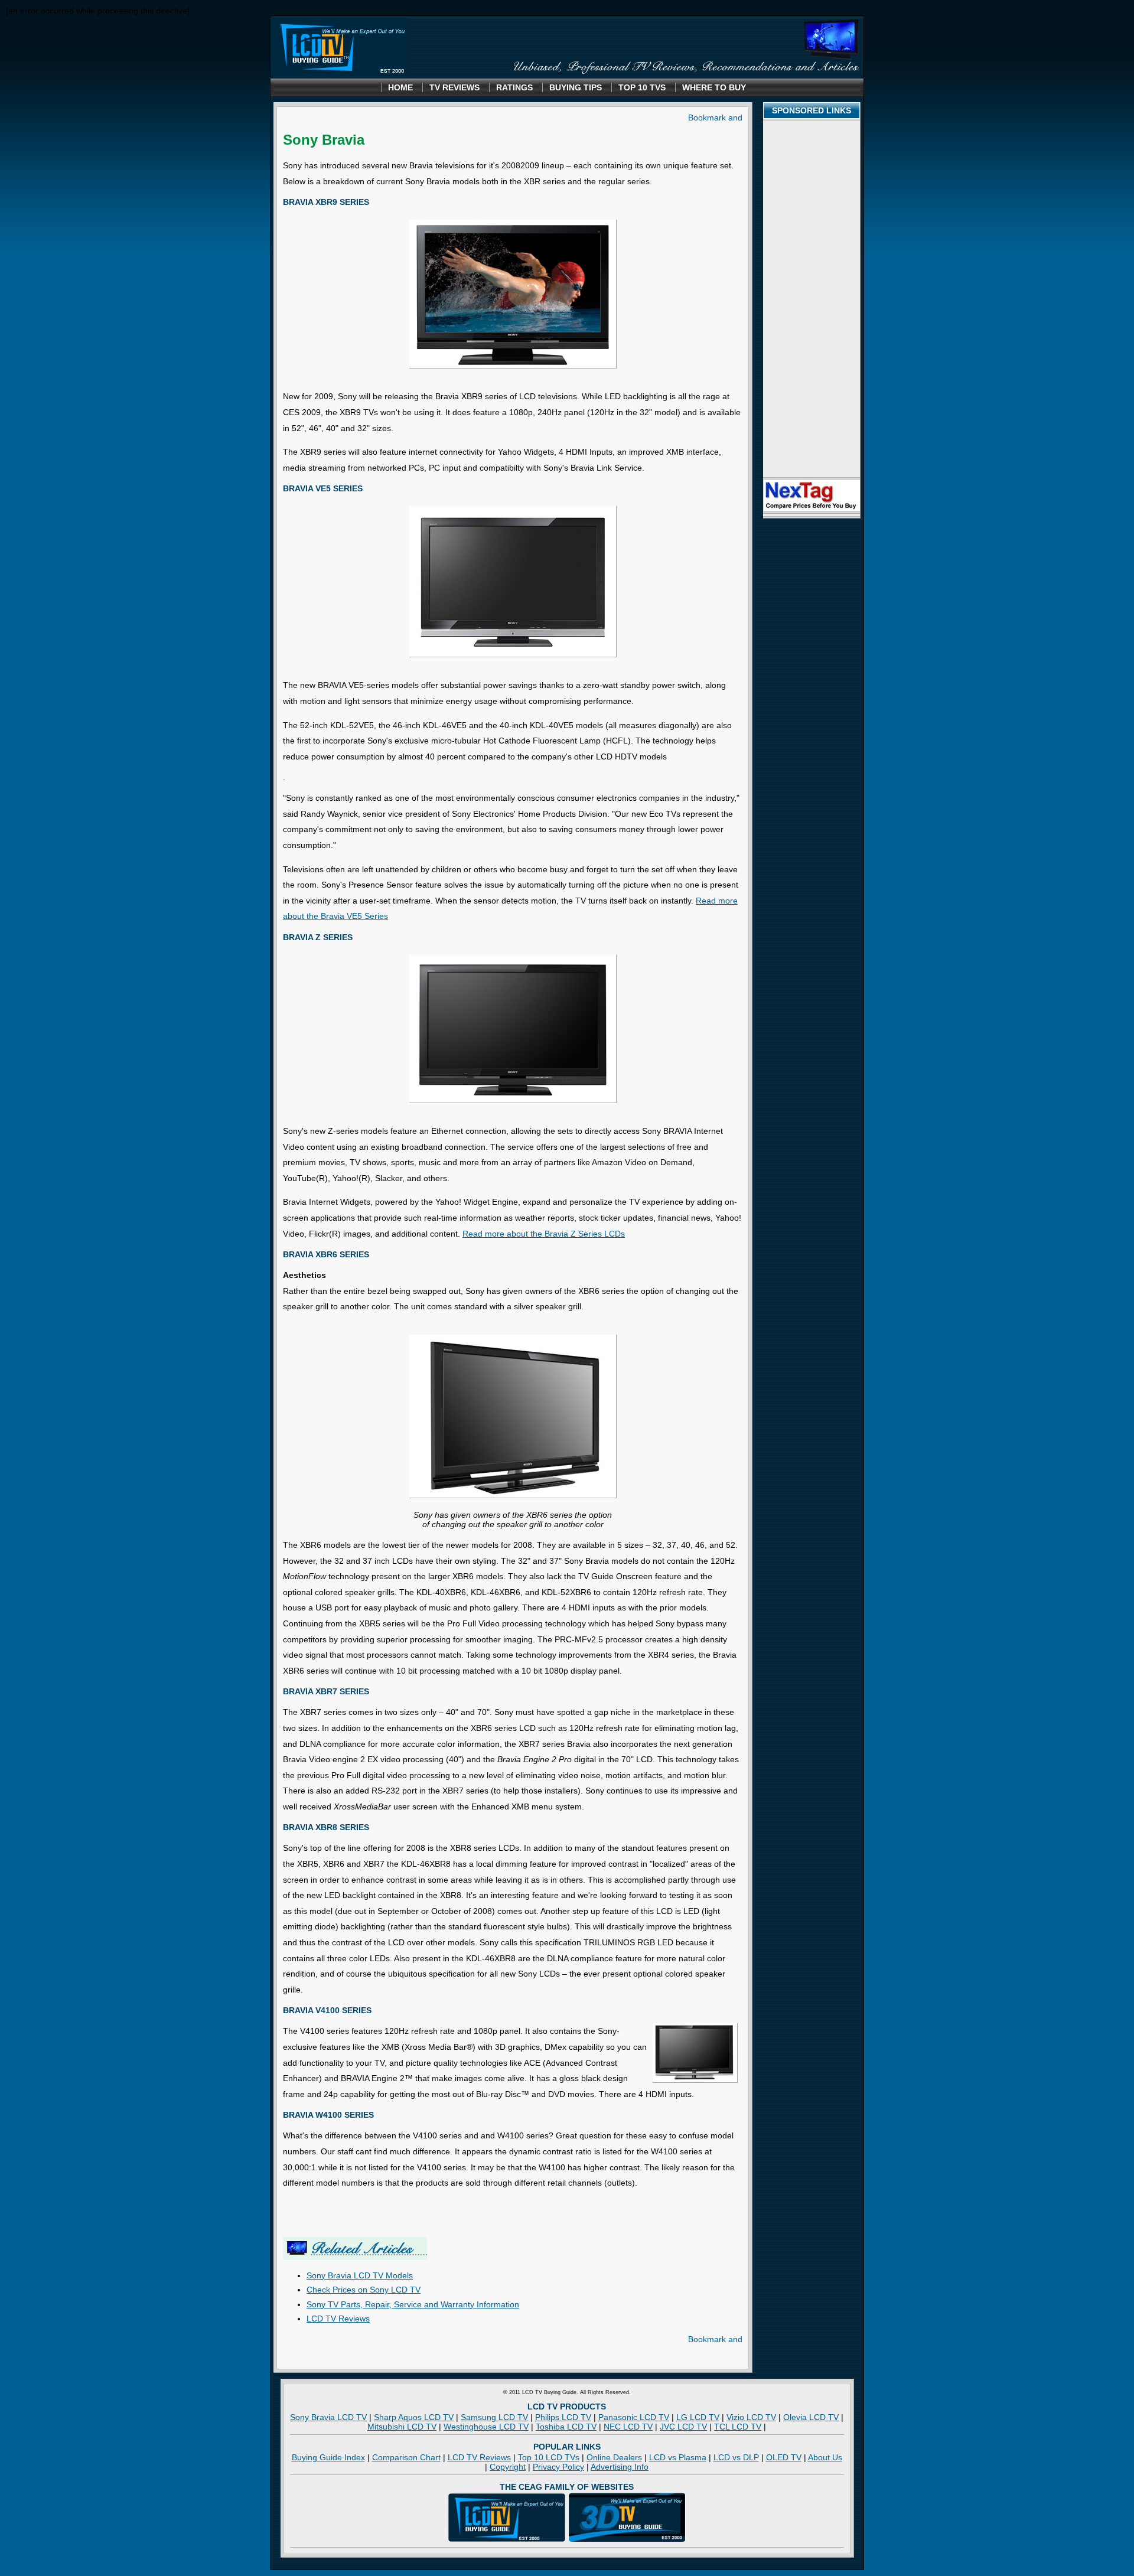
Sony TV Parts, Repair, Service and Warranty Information (413, 2304)
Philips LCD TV (563, 2417)
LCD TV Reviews (338, 2319)
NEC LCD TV (628, 2427)
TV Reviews (454, 87)
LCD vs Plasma (678, 2457)
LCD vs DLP (736, 2457)
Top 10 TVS (642, 87)
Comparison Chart (406, 2457)
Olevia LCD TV (811, 2417)
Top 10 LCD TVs (549, 2457)
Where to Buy (714, 87)
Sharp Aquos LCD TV (414, 2417)
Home (400, 87)
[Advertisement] (812, 299)
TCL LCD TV (738, 2427)
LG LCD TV (698, 2417)
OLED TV (784, 2457)
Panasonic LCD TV (634, 2417)
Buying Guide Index (328, 2457)
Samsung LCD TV (494, 2417)
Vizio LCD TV (751, 2417)
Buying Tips (576, 87)
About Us (825, 2457)
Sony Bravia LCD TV (328, 2417)
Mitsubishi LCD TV (402, 2427)
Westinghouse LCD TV (486, 2427)
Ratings (514, 87)
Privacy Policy (558, 2467)
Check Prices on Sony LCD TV (364, 2290)
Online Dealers (614, 2457)
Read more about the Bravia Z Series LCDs (544, 1234)
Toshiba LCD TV (566, 2427)
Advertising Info (620, 2467)
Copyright (508, 2467)
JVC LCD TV (683, 2427)
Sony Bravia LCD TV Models (360, 2275)
